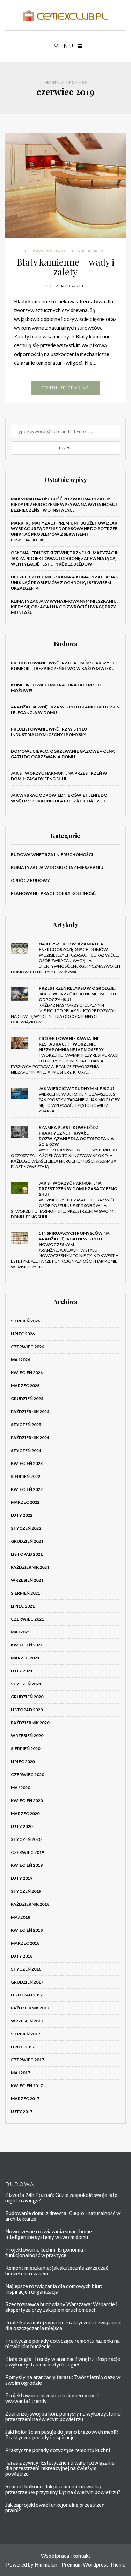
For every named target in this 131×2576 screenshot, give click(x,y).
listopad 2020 (27, 1710)
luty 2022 (22, 1515)
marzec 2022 (25, 1502)
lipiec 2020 (23, 1762)
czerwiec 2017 (27, 2060)
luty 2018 (22, 1956)
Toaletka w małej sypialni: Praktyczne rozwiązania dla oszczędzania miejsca (63, 2325)
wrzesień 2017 (27, 2021)
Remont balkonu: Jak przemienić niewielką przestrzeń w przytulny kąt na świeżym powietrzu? (63, 2489)
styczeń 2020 (26, 1839)
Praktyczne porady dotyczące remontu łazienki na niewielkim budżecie (63, 2343)
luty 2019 (22, 1878)
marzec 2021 (25, 1658)
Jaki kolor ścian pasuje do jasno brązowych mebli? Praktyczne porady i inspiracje (62, 2434)
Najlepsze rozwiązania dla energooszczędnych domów (73, 947)
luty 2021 (22, 1671)
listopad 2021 (27, 1554)
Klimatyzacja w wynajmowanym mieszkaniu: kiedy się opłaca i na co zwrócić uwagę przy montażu (64, 607)
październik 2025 (30, 1412)
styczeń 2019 (26, 1891)
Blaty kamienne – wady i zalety (65, 267)
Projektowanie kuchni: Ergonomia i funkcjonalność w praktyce (45, 2252)
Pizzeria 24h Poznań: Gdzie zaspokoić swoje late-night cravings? (62, 2198)
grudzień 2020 (27, 1697)
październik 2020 (30, 1723)
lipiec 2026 (23, 1334)
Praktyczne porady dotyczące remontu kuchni (58, 2450)
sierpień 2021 (26, 1593)
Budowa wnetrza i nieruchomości (65, 251)
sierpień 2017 (26, 2034)
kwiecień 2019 (27, 1865)
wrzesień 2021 (27, 1580)
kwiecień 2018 (27, 1930)
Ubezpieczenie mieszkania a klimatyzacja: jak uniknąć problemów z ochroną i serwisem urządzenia (64, 583)
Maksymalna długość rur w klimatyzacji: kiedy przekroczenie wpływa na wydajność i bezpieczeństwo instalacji (64, 504)
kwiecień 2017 (27, 2086)
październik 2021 (30, 1567)
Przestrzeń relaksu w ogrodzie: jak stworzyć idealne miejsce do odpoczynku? (77, 994)
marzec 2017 (25, 2099)
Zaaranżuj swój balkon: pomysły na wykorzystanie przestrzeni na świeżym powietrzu (63, 2416)
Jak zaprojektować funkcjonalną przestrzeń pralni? (55, 2507)
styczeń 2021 (26, 1684)
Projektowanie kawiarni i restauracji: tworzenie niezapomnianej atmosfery (71, 1044)
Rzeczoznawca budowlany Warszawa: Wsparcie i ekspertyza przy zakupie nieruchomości (61, 2307)
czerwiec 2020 (27, 1775)
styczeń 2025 (26, 1424)
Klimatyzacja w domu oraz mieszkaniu (57, 867)
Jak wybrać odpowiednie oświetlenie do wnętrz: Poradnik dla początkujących (59, 798)
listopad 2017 (27, 1995)
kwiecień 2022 (27, 1489)
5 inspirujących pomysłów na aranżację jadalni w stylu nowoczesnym (74, 1239)
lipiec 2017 (23, 2047)
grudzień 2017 (27, 1982)
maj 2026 (20, 1360)
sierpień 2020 (26, 1749)
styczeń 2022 (26, 1528)
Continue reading (65, 388)
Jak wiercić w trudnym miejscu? (77, 1088)
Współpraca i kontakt (66, 2556)
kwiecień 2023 (27, 1463)
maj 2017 (20, 2073)
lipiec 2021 (23, 1606)
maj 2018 (20, 1917)
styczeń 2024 (26, 1450)
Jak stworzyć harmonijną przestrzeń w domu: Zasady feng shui (59, 776)
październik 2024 (30, 1437)
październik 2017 (30, 2008)
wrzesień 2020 (27, 1736)
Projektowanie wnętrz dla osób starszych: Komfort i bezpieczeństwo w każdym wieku (64, 666)
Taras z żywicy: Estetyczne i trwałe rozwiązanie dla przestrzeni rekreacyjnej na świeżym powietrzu (60, 2468)
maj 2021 (20, 1632)
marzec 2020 (25, 1813)
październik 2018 (30, 1904)
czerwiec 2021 (27, 1619)
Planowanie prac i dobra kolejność (53, 893)
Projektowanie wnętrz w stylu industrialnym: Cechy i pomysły (49, 732)
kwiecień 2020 (27, 1800)
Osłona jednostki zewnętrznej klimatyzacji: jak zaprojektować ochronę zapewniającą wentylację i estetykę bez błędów (65, 558)
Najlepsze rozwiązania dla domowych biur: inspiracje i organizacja (54, 2289)
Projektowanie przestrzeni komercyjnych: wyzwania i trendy (53, 2398)
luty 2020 (22, 1826)
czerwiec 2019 (27, 1852)
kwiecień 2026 (27, 1373)
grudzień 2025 (27, 1399)
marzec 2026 (25, 1386)
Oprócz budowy (30, 880)
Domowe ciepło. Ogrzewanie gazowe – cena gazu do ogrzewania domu (63, 754)
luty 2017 (22, 2112)
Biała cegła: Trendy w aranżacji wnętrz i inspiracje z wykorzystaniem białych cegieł (63, 2362)
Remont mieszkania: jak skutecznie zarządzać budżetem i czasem (57, 2270)
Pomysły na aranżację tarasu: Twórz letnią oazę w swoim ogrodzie (63, 2380)
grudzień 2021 (27, 1541)
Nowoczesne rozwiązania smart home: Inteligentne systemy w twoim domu (49, 2234)
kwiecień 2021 (27, 1645)
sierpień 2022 (26, 1476)
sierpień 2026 (26, 1321)
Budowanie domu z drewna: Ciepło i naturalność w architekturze (63, 2216)
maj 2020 (20, 1787)
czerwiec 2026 (27, 1347)
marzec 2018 (25, 1943)
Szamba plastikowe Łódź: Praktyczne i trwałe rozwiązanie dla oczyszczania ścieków (76, 1136)
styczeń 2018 (26, 1969)
